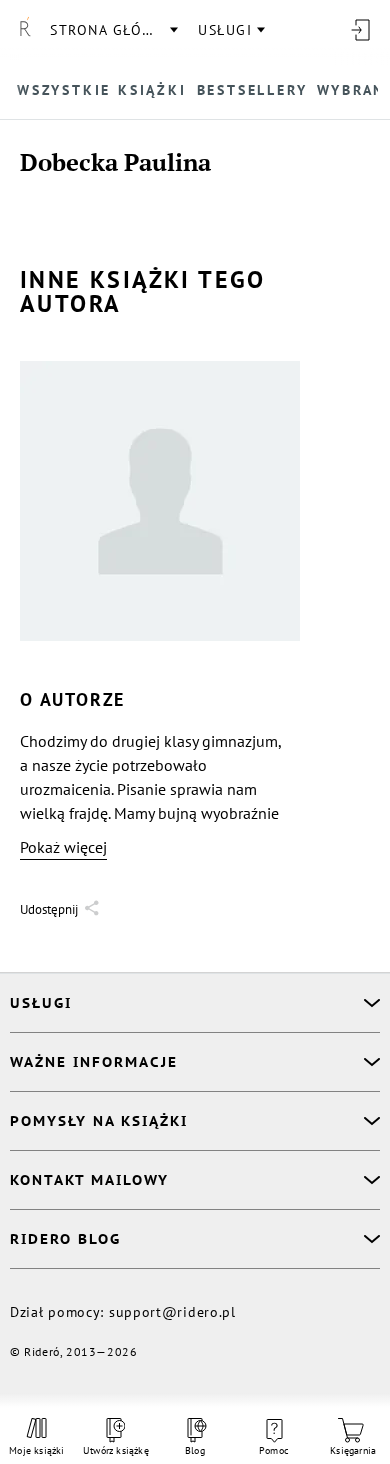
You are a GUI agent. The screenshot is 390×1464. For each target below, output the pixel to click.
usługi (225, 30)
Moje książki (36, 1450)
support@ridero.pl (172, 1312)
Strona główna (113, 30)
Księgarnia (353, 1450)
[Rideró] (25, 30)
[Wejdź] (360, 30)
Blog (195, 1450)
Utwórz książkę (116, 1450)
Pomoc (274, 1450)
